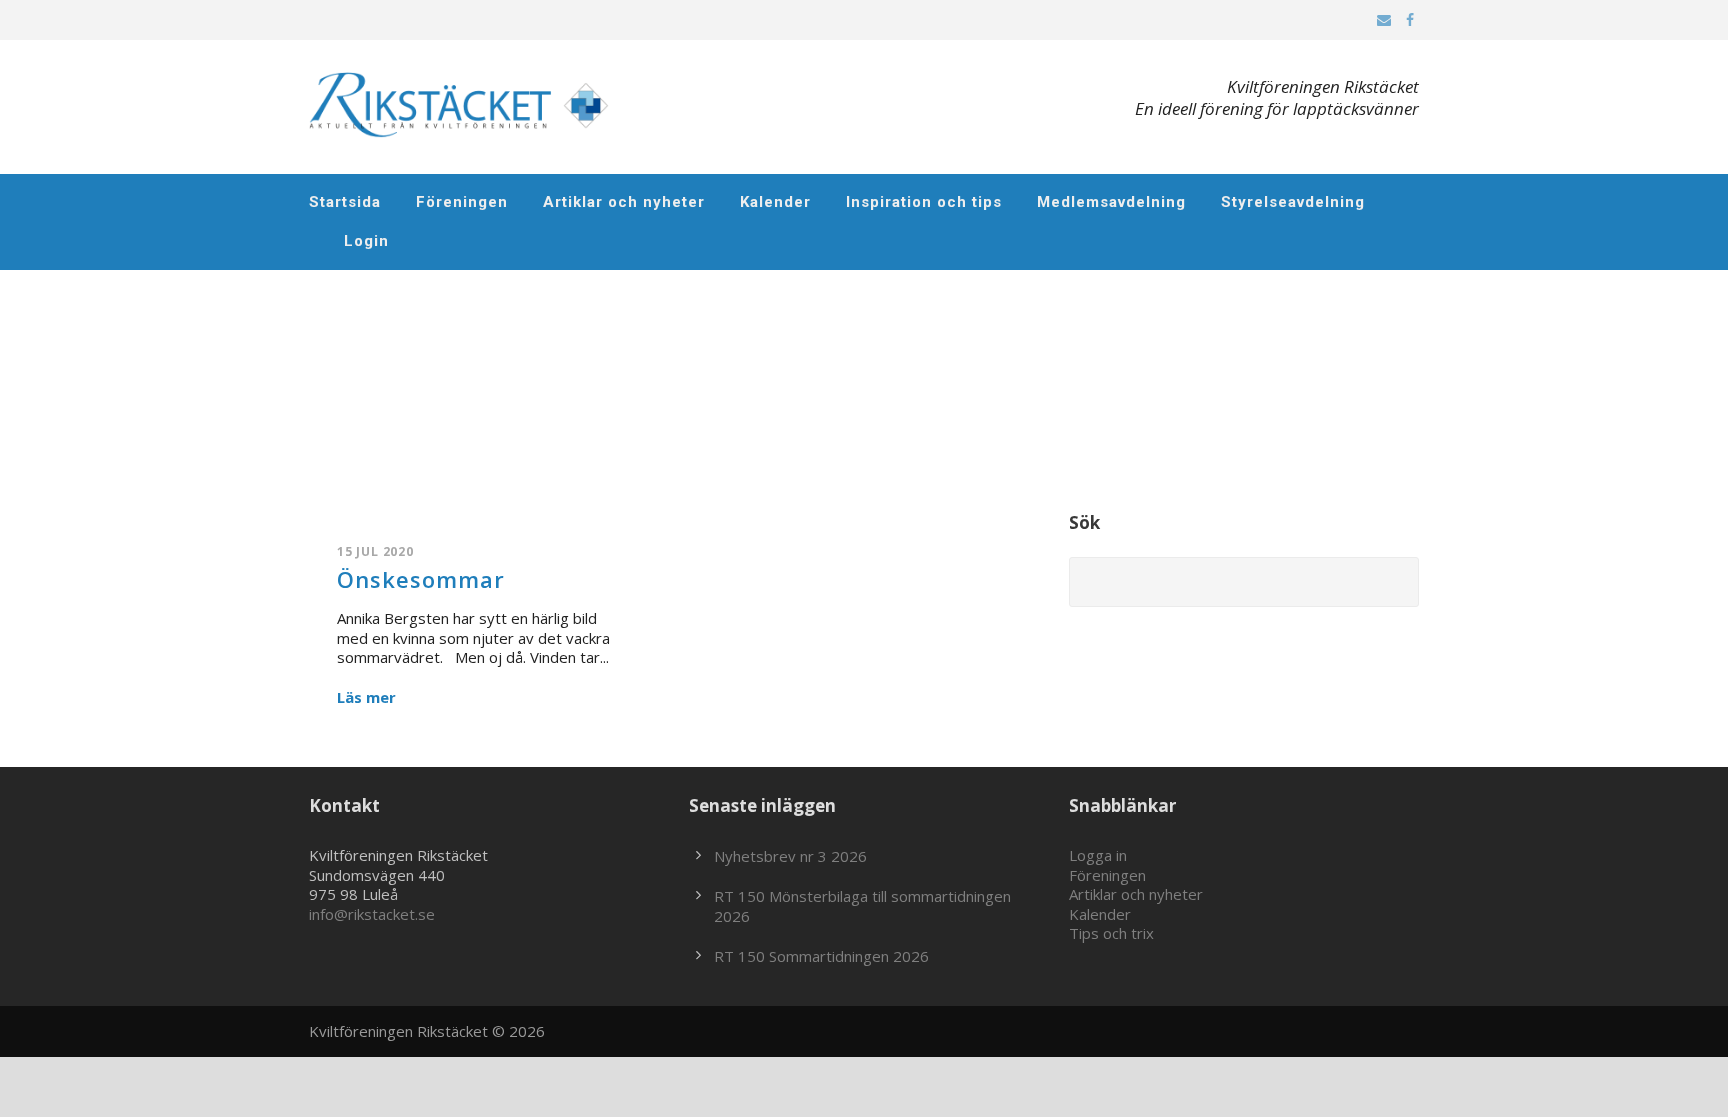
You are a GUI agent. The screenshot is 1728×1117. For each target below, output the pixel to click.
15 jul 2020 (375, 551)
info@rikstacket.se (372, 914)
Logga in (1098, 855)
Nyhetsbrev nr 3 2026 (790, 856)
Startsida (345, 202)
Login (366, 241)
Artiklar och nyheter (624, 202)
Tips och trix (1111, 933)
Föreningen (462, 202)
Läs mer (366, 697)
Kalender (775, 202)
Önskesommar (421, 579)
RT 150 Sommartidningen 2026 (821, 956)
